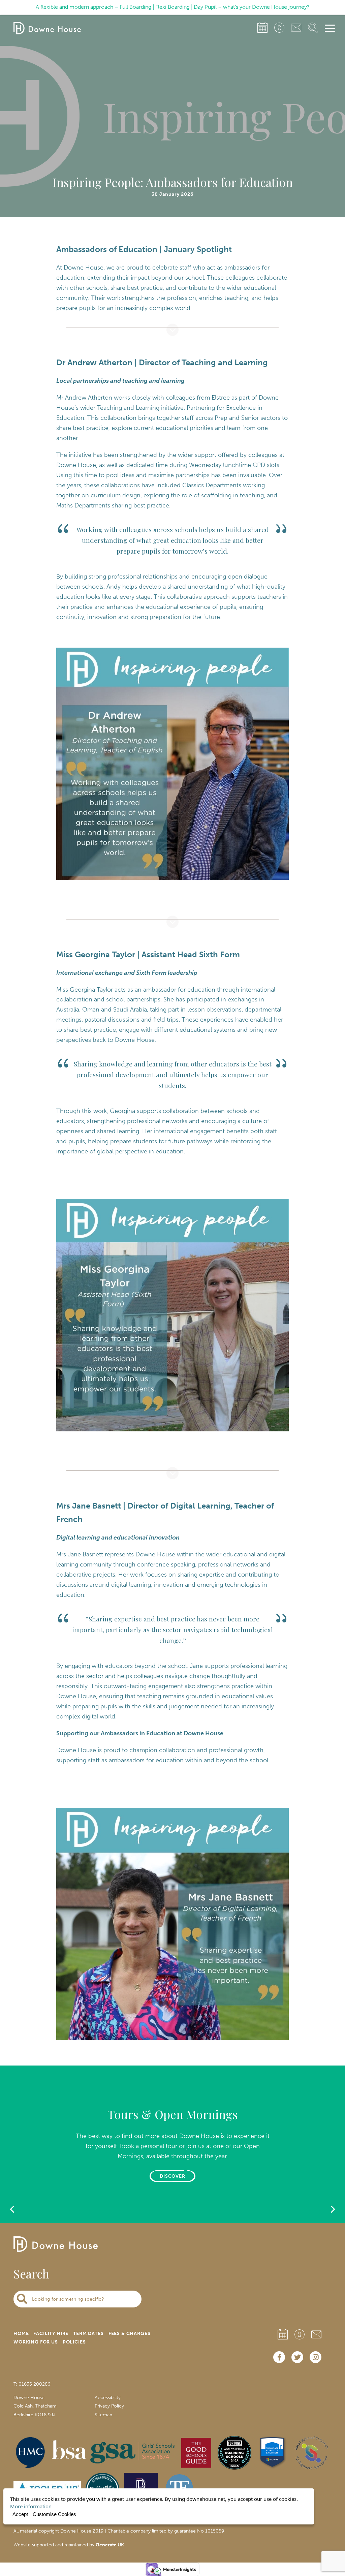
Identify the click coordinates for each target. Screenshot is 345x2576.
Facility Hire (51, 2334)
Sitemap (103, 2415)
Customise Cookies (54, 2514)
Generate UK (110, 2545)
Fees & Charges (130, 2334)
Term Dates (88, 2334)
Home (21, 2334)
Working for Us (36, 2342)
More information (31, 2506)
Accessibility (108, 2398)
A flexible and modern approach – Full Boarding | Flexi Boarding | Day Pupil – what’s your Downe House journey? (173, 7)
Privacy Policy (109, 2406)
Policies (74, 2342)
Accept (20, 2514)
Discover (173, 2176)
